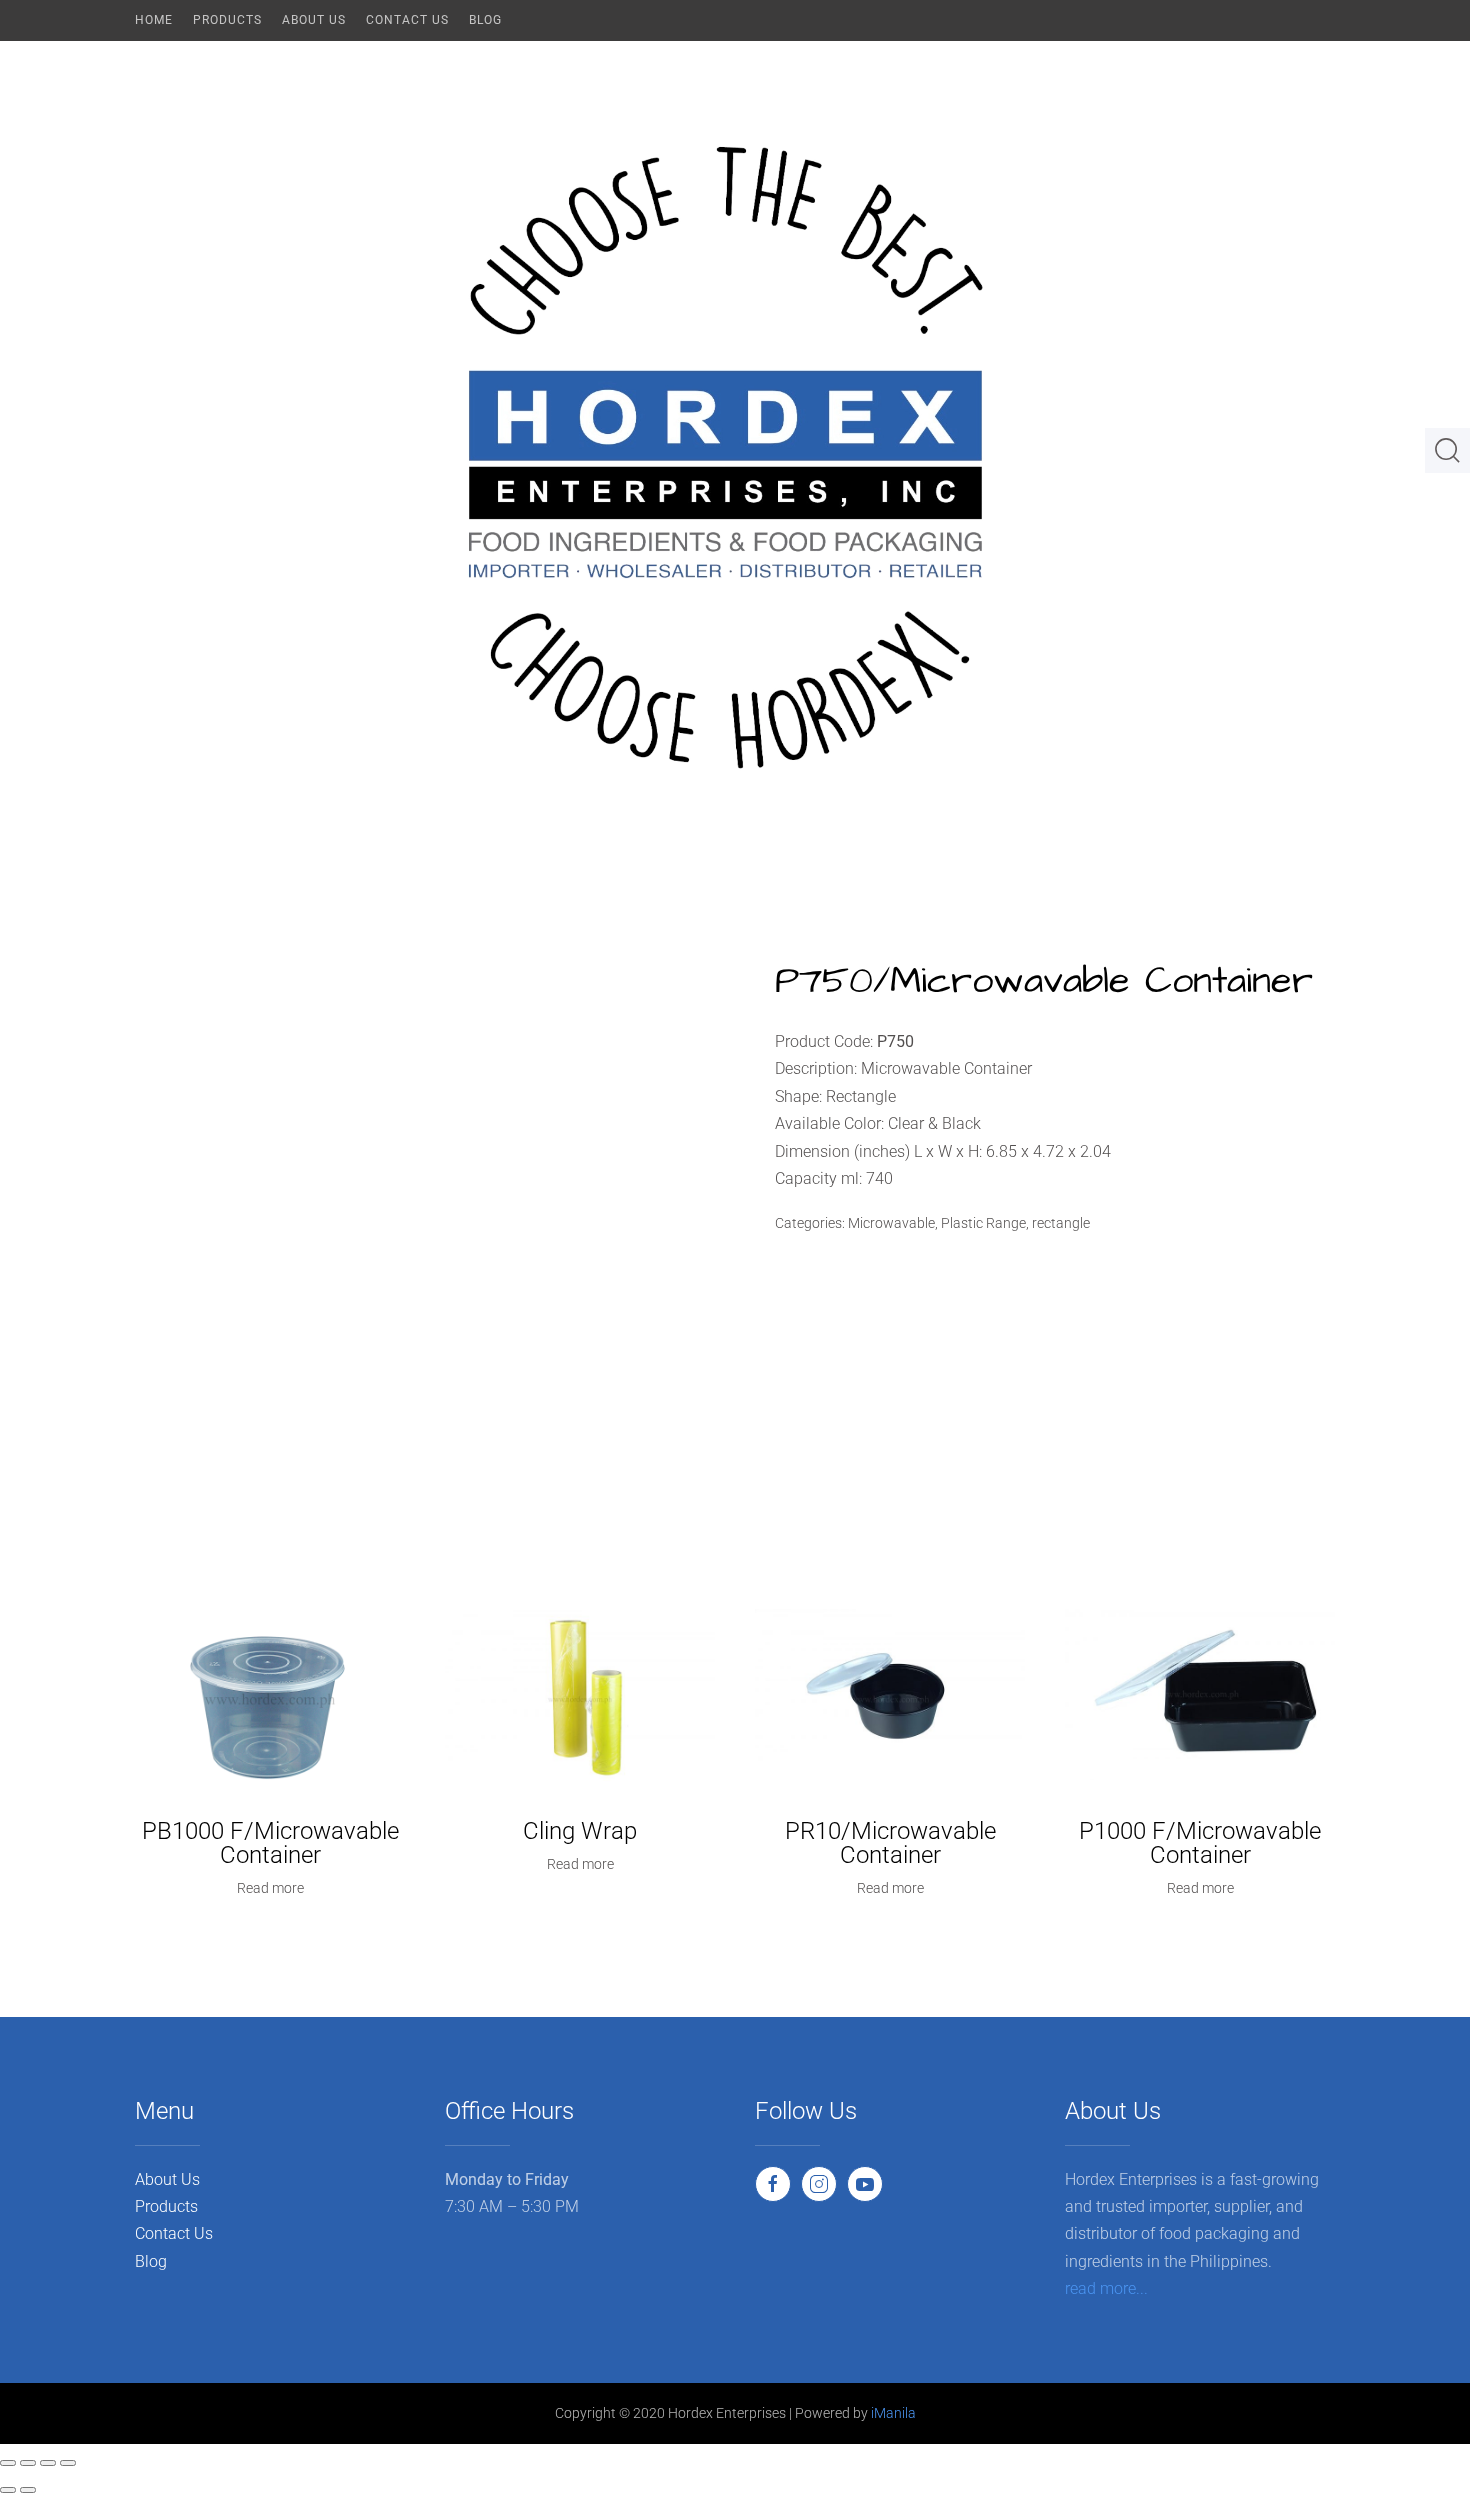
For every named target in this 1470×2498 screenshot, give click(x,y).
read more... (1106, 2288)
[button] (1447, 458)
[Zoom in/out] (8, 2463)
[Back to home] (735, 458)
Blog (485, 20)
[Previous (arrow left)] (8, 2490)
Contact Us (407, 20)
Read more (270, 1888)
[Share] (48, 2463)
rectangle (1061, 1223)
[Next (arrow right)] (28, 2490)
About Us (314, 20)
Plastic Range (983, 1223)
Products (227, 20)
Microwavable (891, 1223)
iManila (893, 2413)
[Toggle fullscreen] (28, 2463)
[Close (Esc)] (68, 2463)
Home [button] (154, 20)
